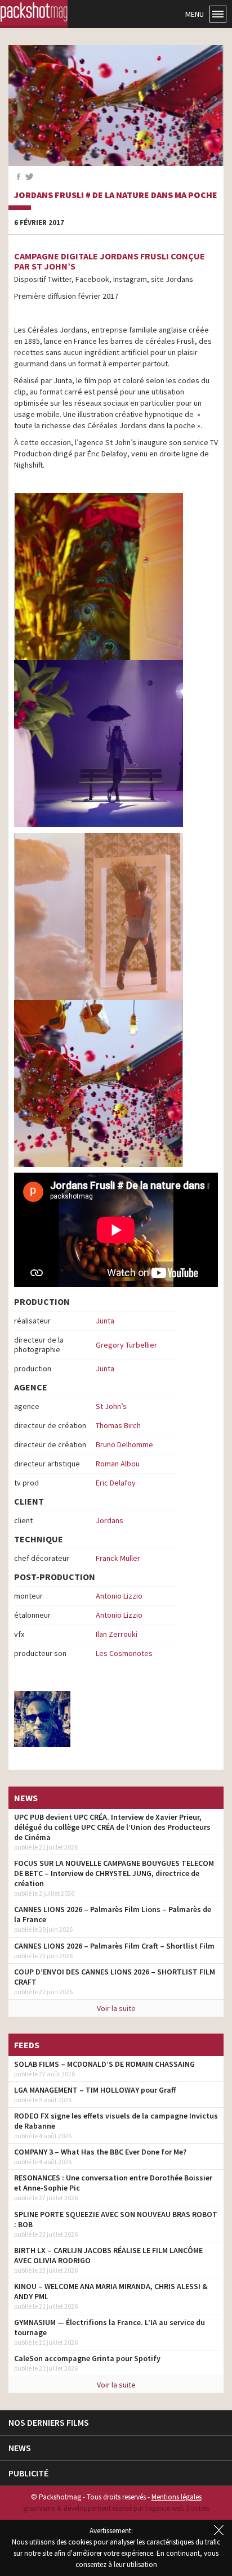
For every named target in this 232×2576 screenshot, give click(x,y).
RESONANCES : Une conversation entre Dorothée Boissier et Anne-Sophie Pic (113, 2183)
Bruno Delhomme (124, 1444)
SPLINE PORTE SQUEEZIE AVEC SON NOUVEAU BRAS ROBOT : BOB (116, 2219)
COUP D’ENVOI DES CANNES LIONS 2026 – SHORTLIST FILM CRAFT (115, 1977)
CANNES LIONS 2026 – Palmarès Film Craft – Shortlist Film (114, 1946)
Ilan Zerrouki (117, 1634)
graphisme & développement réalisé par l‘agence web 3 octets (116, 2508)
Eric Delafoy (116, 1483)
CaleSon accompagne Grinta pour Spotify (87, 2358)
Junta (105, 1321)
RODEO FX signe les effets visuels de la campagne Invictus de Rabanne (116, 2121)
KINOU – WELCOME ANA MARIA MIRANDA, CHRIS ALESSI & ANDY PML (111, 2291)
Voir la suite (116, 2008)
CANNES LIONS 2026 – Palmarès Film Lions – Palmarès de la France (113, 1914)
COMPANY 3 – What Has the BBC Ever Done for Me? (100, 2152)
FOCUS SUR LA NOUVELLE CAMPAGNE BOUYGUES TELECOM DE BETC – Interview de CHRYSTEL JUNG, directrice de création (114, 1873)
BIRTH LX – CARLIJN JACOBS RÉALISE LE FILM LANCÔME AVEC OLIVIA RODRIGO (108, 2255)
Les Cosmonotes (124, 1653)
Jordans (110, 1520)
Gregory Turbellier (126, 1345)
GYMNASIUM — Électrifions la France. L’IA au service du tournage (110, 2327)
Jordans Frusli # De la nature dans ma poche (116, 195)
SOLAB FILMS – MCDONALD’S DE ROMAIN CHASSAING (104, 2064)
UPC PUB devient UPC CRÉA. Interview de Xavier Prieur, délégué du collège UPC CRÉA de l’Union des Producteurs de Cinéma (112, 1827)
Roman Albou (118, 1464)
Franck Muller (118, 1558)
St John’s (111, 1406)
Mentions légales (177, 2497)
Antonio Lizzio (119, 1596)
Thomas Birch (118, 1425)
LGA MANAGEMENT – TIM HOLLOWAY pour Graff (95, 2090)
